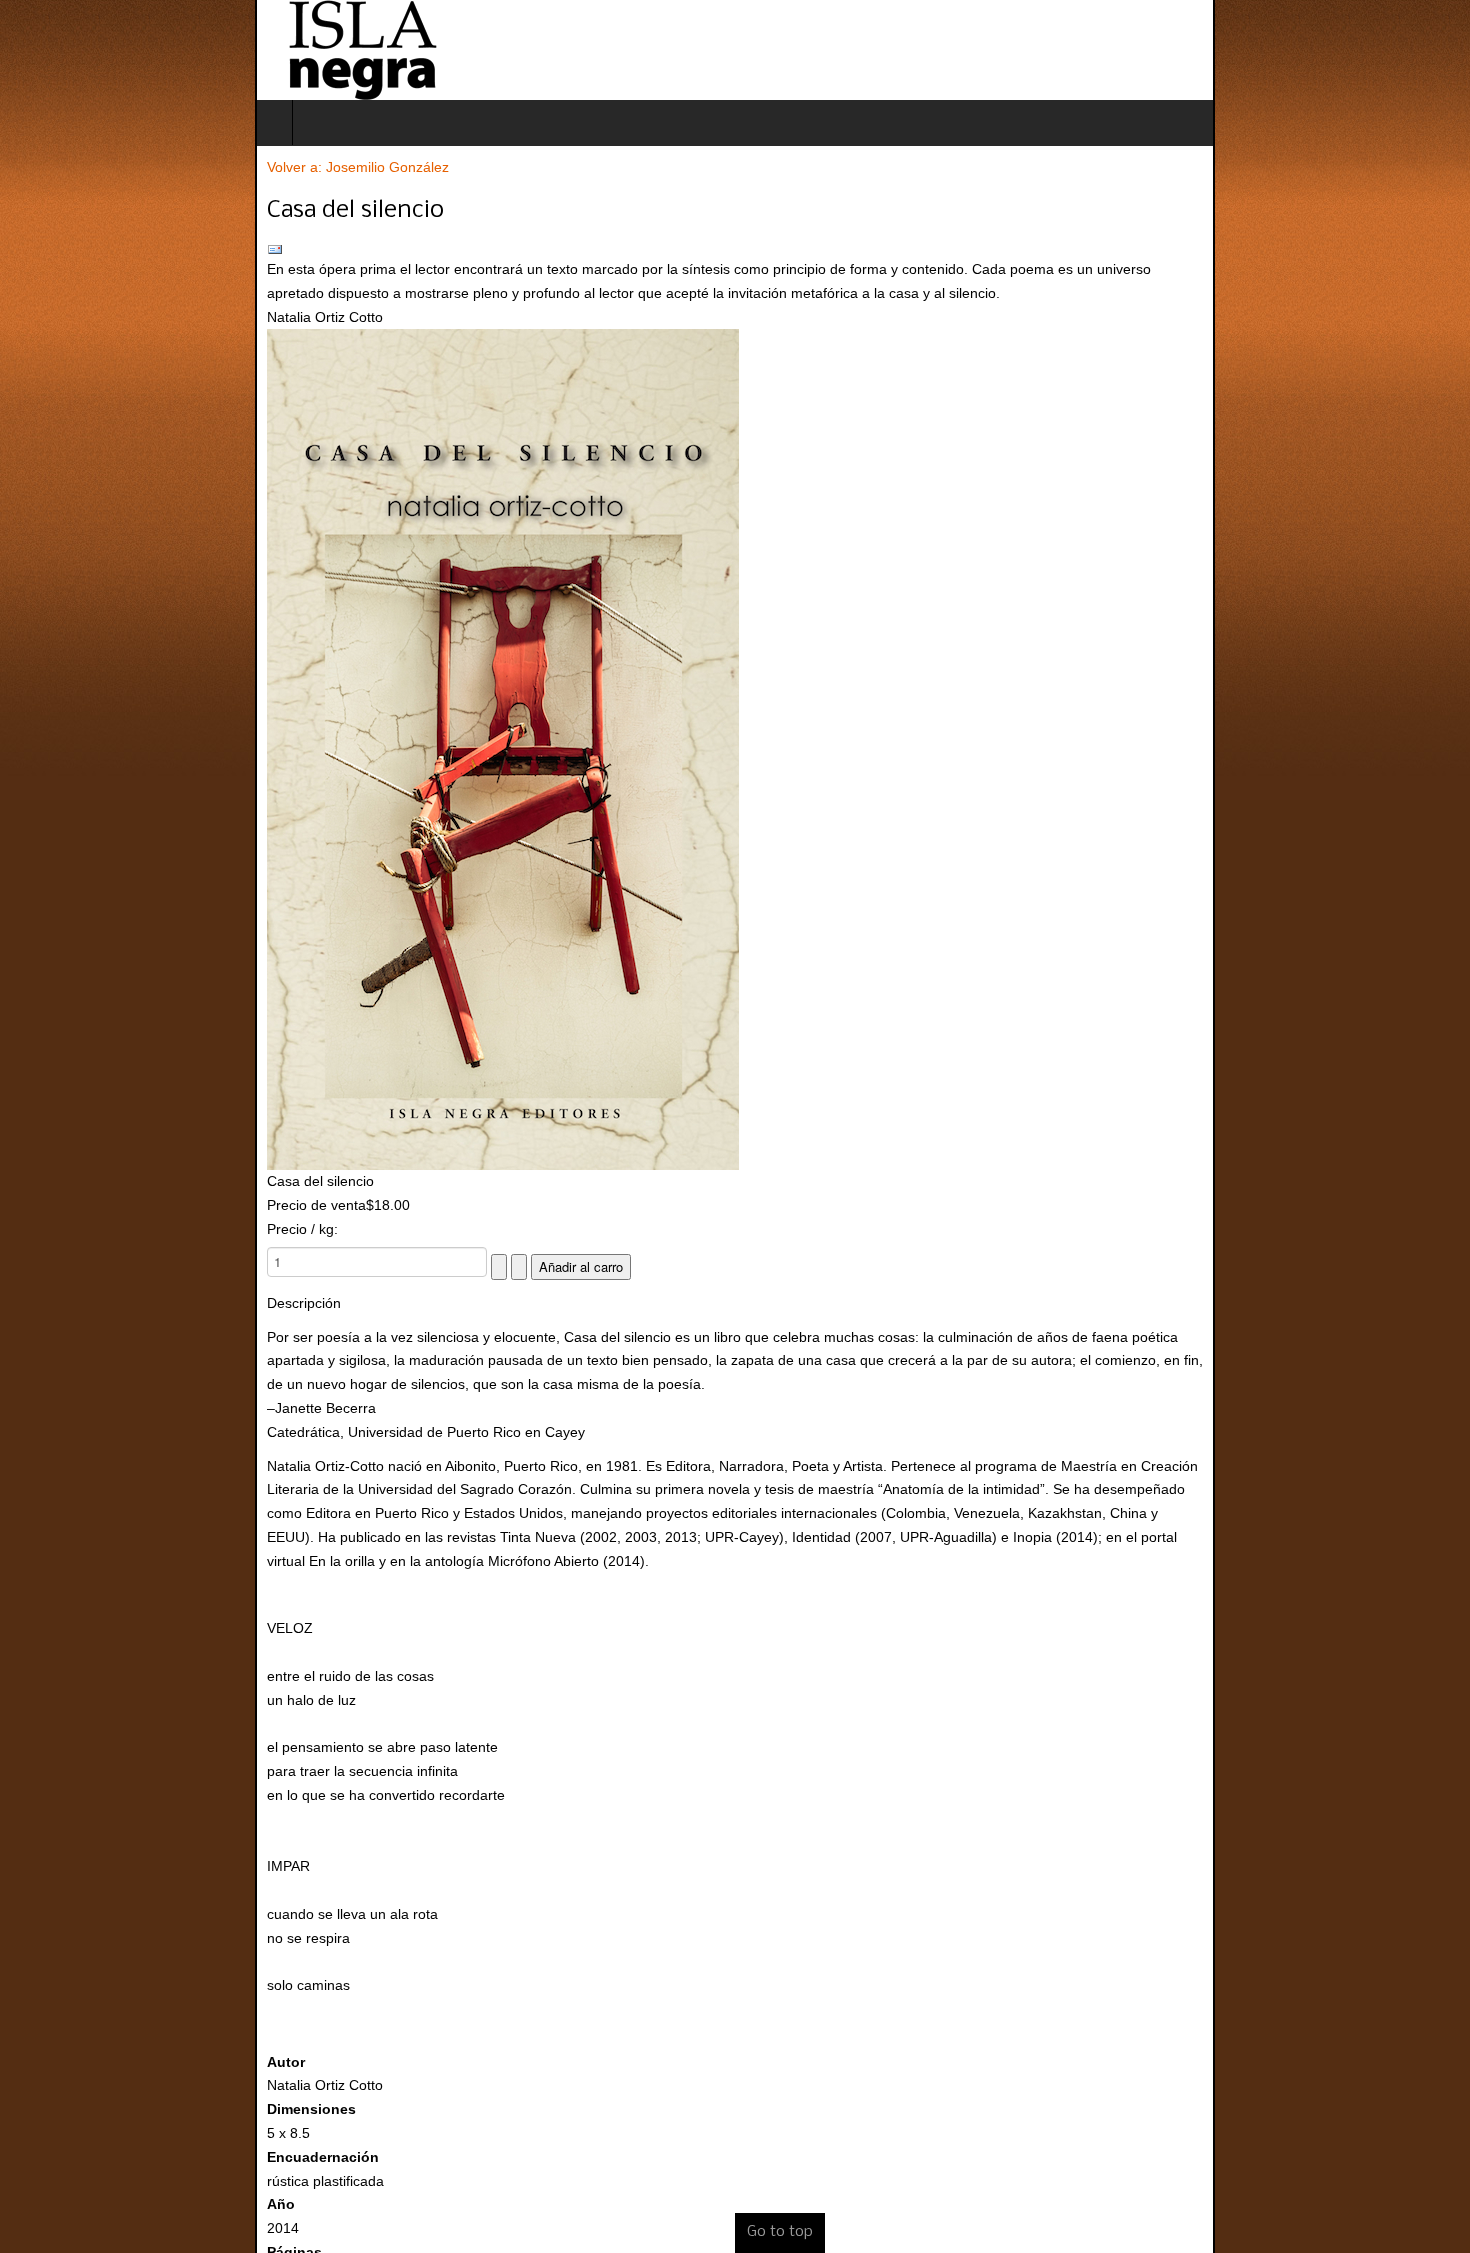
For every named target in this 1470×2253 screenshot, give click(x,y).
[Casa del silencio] (735, 749)
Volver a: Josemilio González (103, 167)
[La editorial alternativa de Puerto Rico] (107, 50)
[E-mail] (735, 250)
